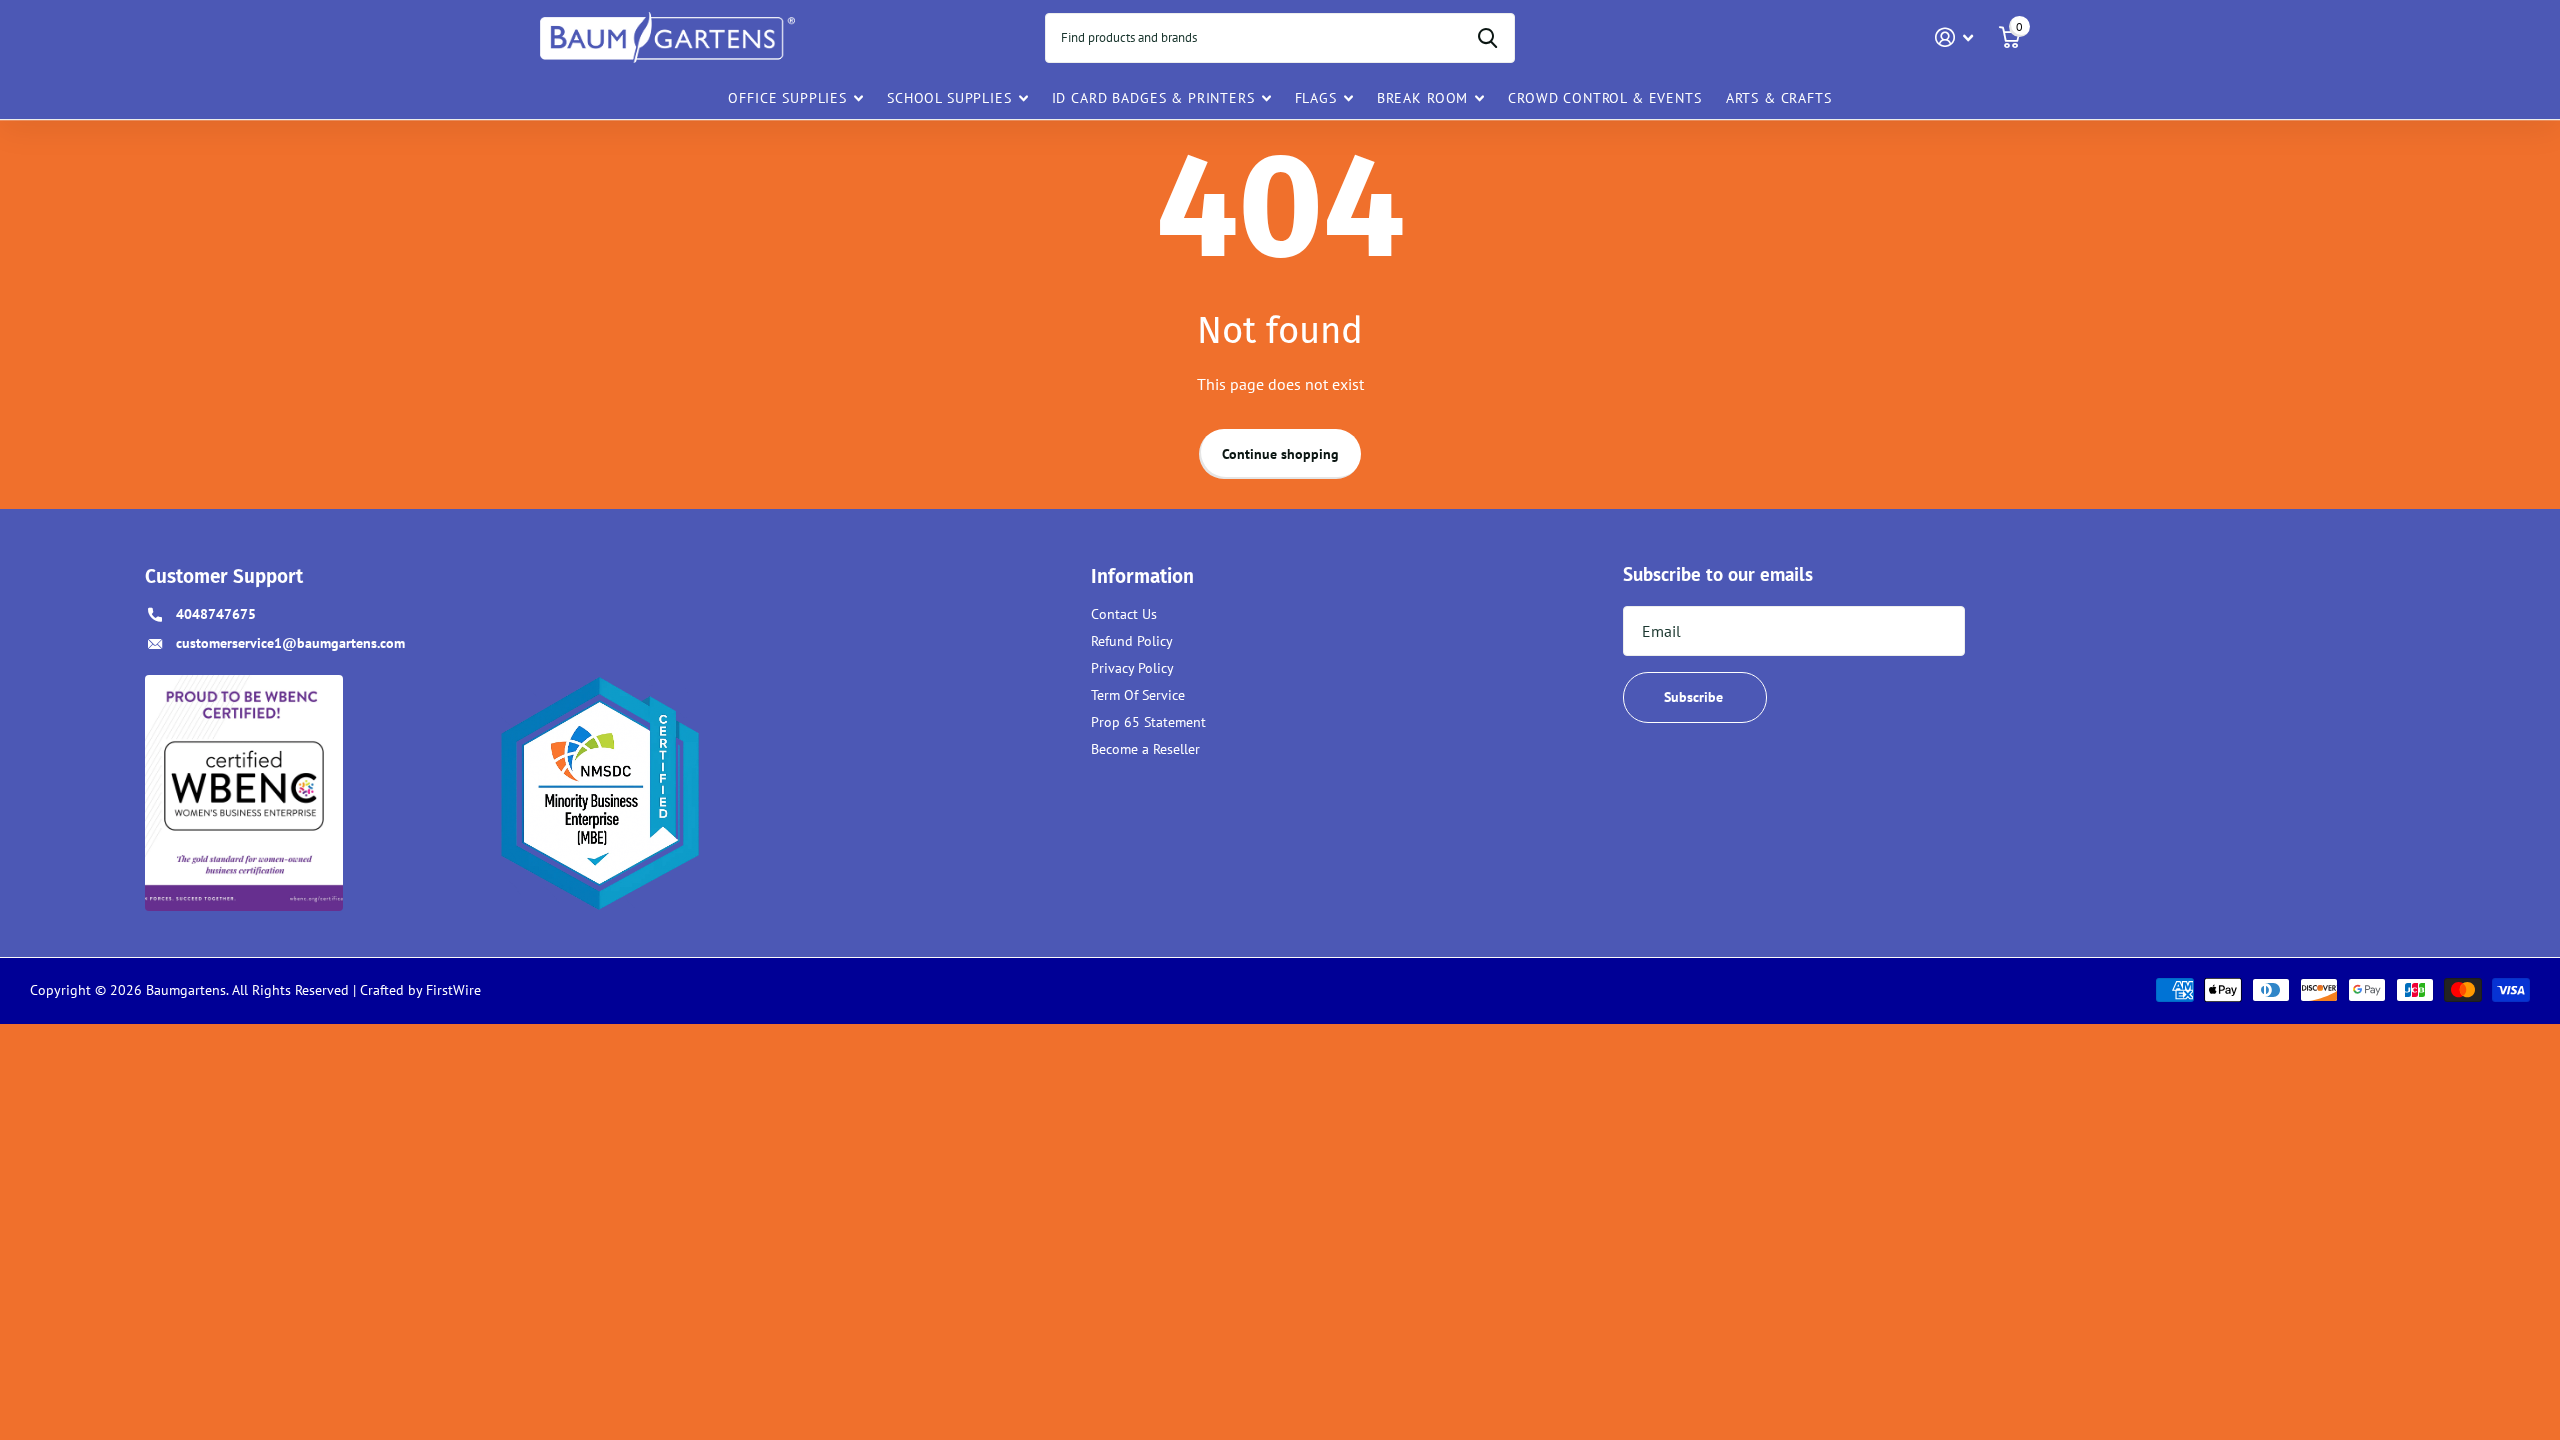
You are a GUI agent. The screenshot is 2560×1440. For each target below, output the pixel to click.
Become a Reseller (1145, 749)
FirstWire (451, 990)
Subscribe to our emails (1718, 574)
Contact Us (1124, 614)
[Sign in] (1954, 37)
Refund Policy (1132, 641)
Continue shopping (1280, 454)
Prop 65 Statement (1148, 722)
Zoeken (1487, 38)
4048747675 (216, 614)
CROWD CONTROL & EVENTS (1604, 98)
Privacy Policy (1132, 668)
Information (1142, 576)
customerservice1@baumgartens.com (290, 643)
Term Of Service (1138, 695)
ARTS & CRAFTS (1779, 98)
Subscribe (1695, 697)
